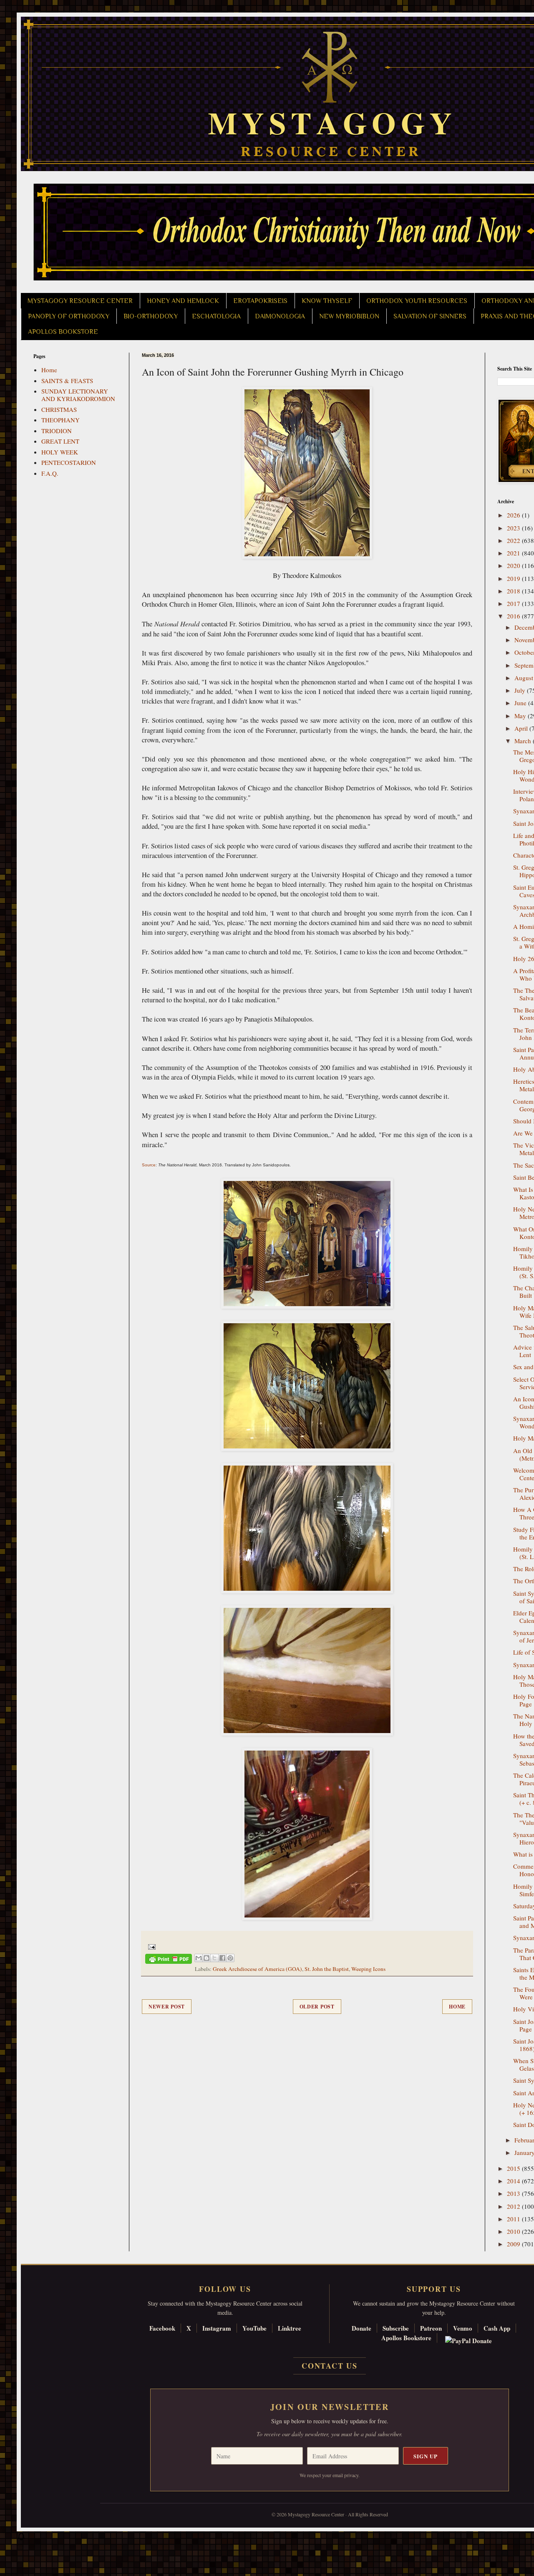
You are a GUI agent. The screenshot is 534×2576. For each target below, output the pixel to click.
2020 (514, 565)
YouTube (254, 2328)
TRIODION (57, 431)
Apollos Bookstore (406, 2338)
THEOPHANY (60, 420)
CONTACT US (330, 2366)
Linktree (290, 2328)
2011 (514, 2219)
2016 (514, 616)
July (521, 690)
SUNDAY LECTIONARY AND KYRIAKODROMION (78, 395)
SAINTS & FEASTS (67, 381)
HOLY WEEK (60, 452)
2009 (514, 2244)
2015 (514, 2168)
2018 (514, 591)
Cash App (497, 2328)
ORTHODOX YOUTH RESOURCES (417, 301)
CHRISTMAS (59, 409)
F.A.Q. (50, 473)
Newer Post (167, 2007)
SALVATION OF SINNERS (430, 316)
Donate (361, 2328)
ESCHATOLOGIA (216, 316)
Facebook (162, 2328)
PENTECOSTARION (69, 462)
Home (457, 2007)
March (524, 741)
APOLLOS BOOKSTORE (63, 332)
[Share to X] (214, 1958)
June (521, 703)
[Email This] (199, 1958)
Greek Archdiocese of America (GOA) (257, 1969)
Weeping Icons (368, 1969)
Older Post (317, 2007)
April (522, 728)
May (521, 716)
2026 (514, 515)
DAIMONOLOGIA (280, 316)
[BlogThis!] (207, 1958)
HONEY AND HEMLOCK (183, 301)
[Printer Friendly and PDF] (169, 1960)
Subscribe (396, 2328)
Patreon (431, 2328)
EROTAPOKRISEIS (260, 301)
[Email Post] (150, 1946)
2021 (514, 553)
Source (149, 1165)
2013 (514, 2193)
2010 (514, 2231)
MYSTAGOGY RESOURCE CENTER (80, 301)
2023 (514, 528)
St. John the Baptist (327, 1969)
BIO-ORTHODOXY (151, 316)
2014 (514, 2181)
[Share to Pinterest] (230, 1958)
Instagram (217, 2328)
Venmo (463, 2328)
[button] (21, 2538)
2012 (514, 2206)
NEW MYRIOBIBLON (349, 316)
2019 (514, 578)
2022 (514, 540)
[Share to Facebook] (222, 1958)
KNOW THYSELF (327, 301)
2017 (514, 603)
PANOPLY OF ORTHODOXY (69, 316)
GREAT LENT (60, 441)
